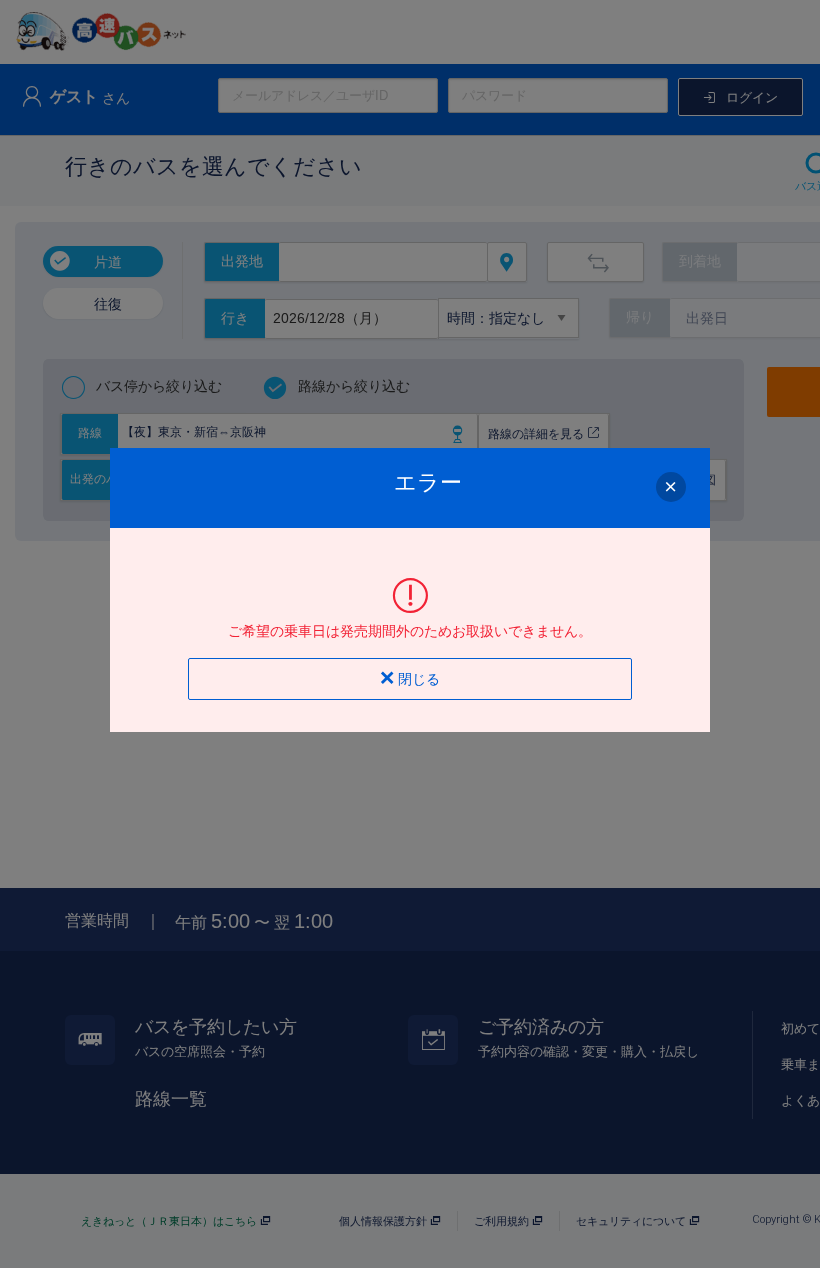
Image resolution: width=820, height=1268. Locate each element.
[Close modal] (671, 487)
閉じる (417, 679)
